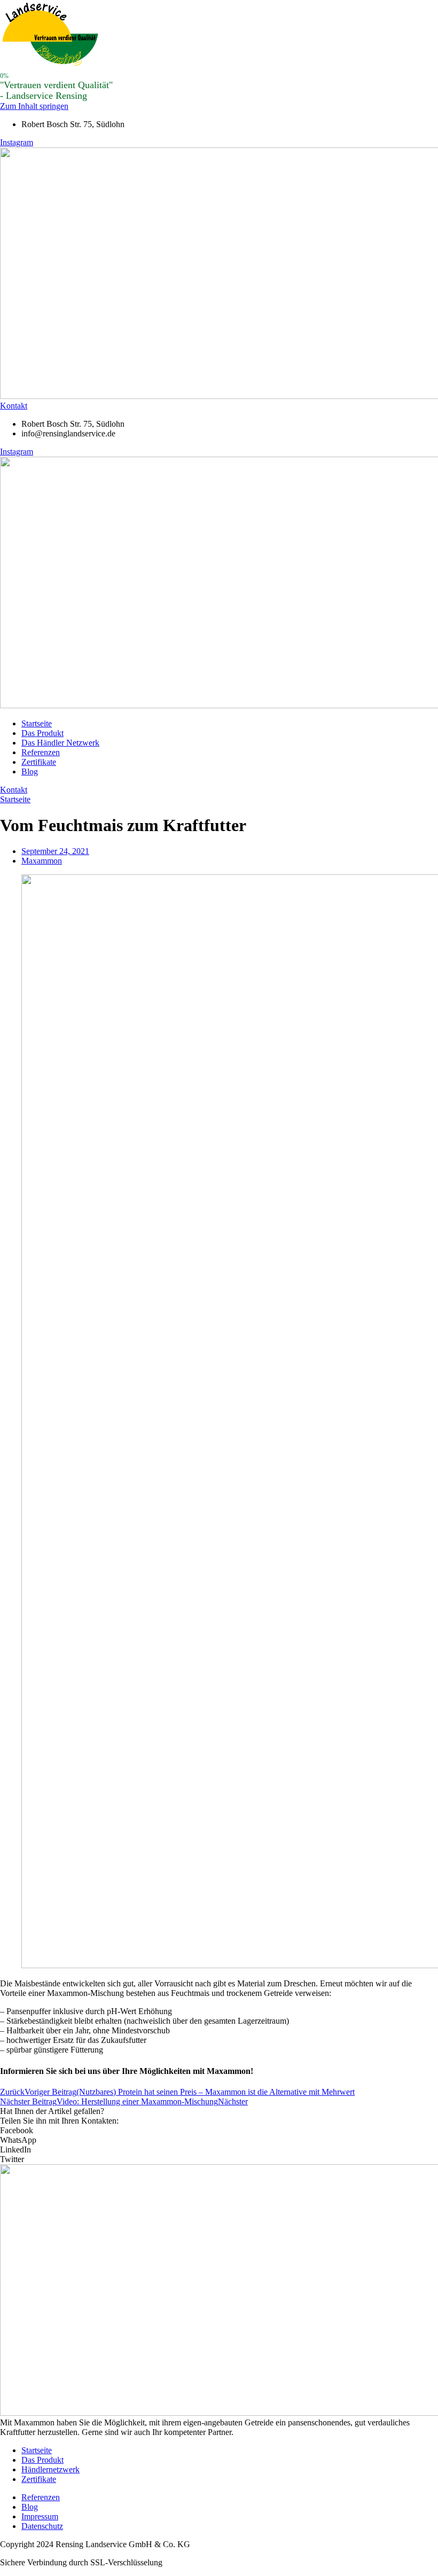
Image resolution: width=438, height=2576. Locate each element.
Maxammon (42, 861)
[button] (219, 2131)
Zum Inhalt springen (34, 106)
